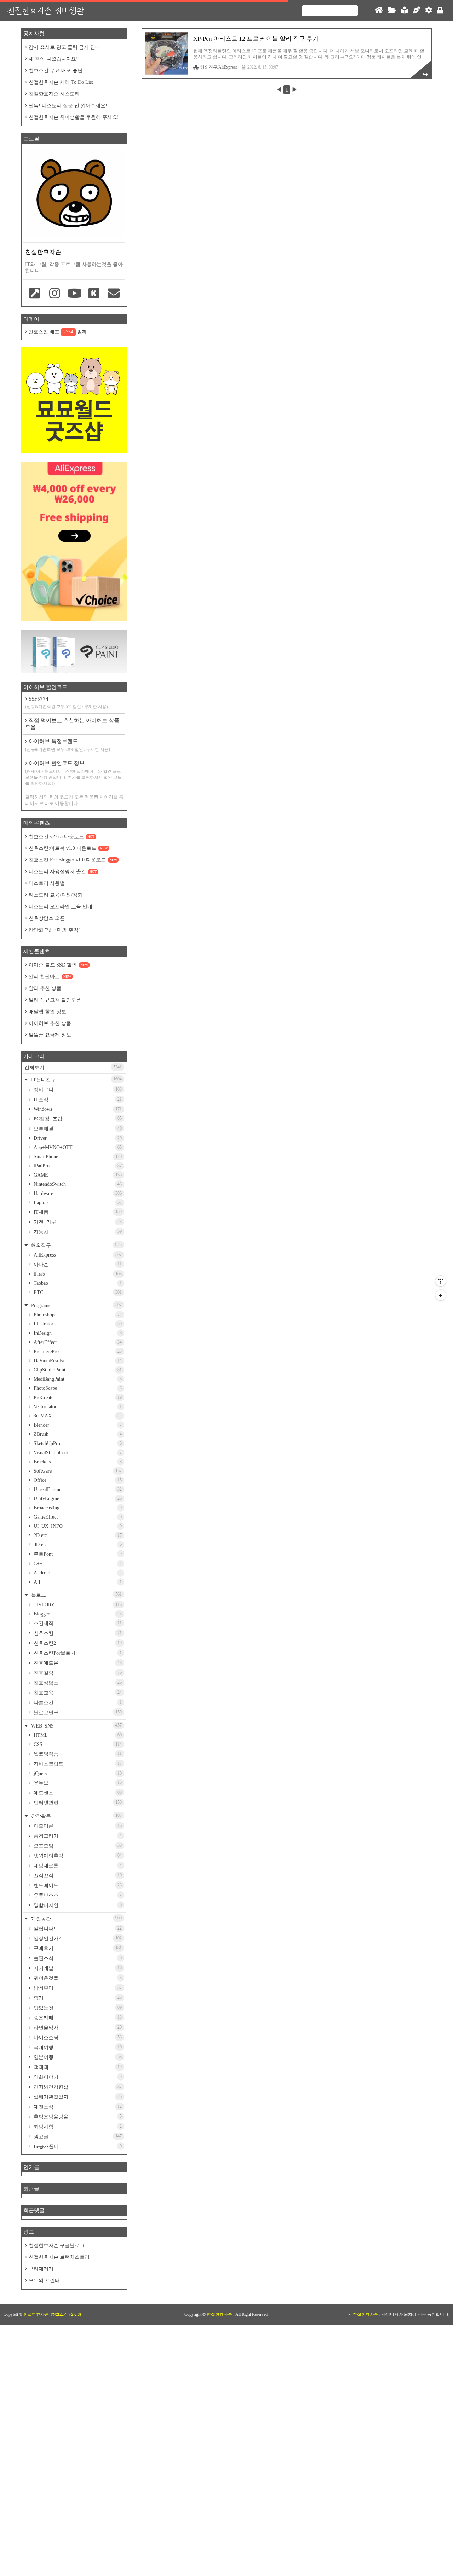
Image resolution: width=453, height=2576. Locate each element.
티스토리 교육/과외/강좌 (56, 895)
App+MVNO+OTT (77, 1147)
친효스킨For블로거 (77, 1653)
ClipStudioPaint (77, 1370)
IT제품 (77, 1212)
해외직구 (76, 1245)
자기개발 (77, 1968)
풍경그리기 (77, 1836)
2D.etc (77, 1535)
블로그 (76, 1595)
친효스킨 (77, 1633)
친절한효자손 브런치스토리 (59, 2257)
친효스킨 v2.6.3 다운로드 (62, 837)
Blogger (77, 1614)
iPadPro (77, 1166)
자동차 (77, 1232)
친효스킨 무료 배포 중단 (56, 71)
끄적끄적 (77, 1875)
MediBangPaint (77, 1379)
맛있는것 (77, 2008)
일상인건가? (77, 1938)
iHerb (77, 1274)
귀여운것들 (77, 1978)
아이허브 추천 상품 (50, 1023)
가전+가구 (77, 1222)
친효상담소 (77, 1683)
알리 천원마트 (50, 977)
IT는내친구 (76, 1080)
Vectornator (77, 1407)
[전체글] (392, 11)
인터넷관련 (77, 1803)
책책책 (77, 2067)
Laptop (77, 1203)
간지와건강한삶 (77, 2087)
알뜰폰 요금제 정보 (50, 1035)
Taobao (77, 1283)
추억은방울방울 (77, 2117)
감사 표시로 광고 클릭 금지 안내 (64, 47)
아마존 (77, 1264)
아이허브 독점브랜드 (68, 745)
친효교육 (77, 1693)
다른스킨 (77, 1702)
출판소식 (77, 1958)
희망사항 (77, 2127)
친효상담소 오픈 (47, 918)
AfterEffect (77, 1342)
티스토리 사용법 (47, 883)
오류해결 (77, 1129)
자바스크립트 (77, 1764)
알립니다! (77, 1928)
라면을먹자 (77, 2027)
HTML (77, 1735)
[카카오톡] (94, 294)
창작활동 (76, 1816)
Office (77, 1480)
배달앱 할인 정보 (47, 1012)
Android (77, 1573)
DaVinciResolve (77, 1361)
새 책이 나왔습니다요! (53, 59)
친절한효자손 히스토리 (54, 94)
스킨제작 (77, 1623)
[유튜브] (74, 294)
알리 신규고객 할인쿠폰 (55, 1000)
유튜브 (77, 1783)
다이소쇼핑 (77, 2037)
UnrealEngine (77, 1489)
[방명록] (405, 11)
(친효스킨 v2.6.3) (66, 2314)
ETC (77, 1292)
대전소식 (77, 2107)
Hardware (77, 1193)
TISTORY (77, 1605)
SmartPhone (77, 1157)
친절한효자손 (220, 2314)
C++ (77, 1564)
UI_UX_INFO (77, 1526)
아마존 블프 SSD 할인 (58, 965)
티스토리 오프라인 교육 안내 (61, 907)
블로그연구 (77, 1712)
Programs (76, 1305)
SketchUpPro (77, 1443)
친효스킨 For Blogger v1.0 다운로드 (73, 860)
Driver (77, 1138)
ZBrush (77, 1434)
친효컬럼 (77, 1673)
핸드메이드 (77, 1885)
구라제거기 (41, 2269)
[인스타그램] (55, 294)
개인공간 (76, 1918)
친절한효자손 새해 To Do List (61, 82)
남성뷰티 (77, 1988)
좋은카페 (77, 2018)
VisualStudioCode (77, 1453)
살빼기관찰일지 (77, 2097)
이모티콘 (77, 1826)
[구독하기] (441, 1295)
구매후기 (77, 1948)
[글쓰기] (417, 11)
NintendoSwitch (77, 1184)
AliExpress (77, 1255)
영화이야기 (77, 2077)
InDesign (77, 1333)
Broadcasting (77, 1508)
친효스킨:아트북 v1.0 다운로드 (68, 848)
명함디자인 (77, 1905)
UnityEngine (77, 1499)
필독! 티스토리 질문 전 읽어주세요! (68, 106)
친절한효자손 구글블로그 (57, 2246)
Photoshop (77, 1315)
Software (77, 1471)
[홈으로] (379, 11)
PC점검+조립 (77, 1119)
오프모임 (77, 1846)
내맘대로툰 (77, 1866)
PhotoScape (77, 1388)
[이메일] (114, 294)
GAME (77, 1175)
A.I (77, 1582)
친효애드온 (77, 1663)
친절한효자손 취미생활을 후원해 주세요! (74, 117)
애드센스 (77, 1793)
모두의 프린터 (44, 2281)
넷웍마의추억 (77, 1856)
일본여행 (77, 2057)
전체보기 (73, 1067)
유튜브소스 (77, 1895)
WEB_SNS (76, 1726)
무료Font (77, 1554)
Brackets (77, 1462)
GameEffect (77, 1517)
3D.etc (77, 1545)
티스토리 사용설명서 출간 (63, 872)
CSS (77, 1744)
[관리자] (429, 11)
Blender (77, 1425)
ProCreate (77, 1397)
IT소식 (77, 1100)
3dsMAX (77, 1416)
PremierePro (77, 1351)
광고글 (77, 2136)
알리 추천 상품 (45, 988)
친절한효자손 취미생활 (45, 10)
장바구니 (77, 1090)
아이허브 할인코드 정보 (73, 773)
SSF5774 (67, 703)
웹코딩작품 (77, 1754)
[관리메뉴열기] (441, 1281)
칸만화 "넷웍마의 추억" (55, 930)
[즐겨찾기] (35, 294)
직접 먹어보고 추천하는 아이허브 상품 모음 (72, 724)
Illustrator (77, 1324)
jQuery (77, 1773)
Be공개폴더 (77, 2146)
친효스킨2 (77, 1643)
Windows (77, 1109)
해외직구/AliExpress (219, 67)
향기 (77, 1998)
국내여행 (77, 2047)
